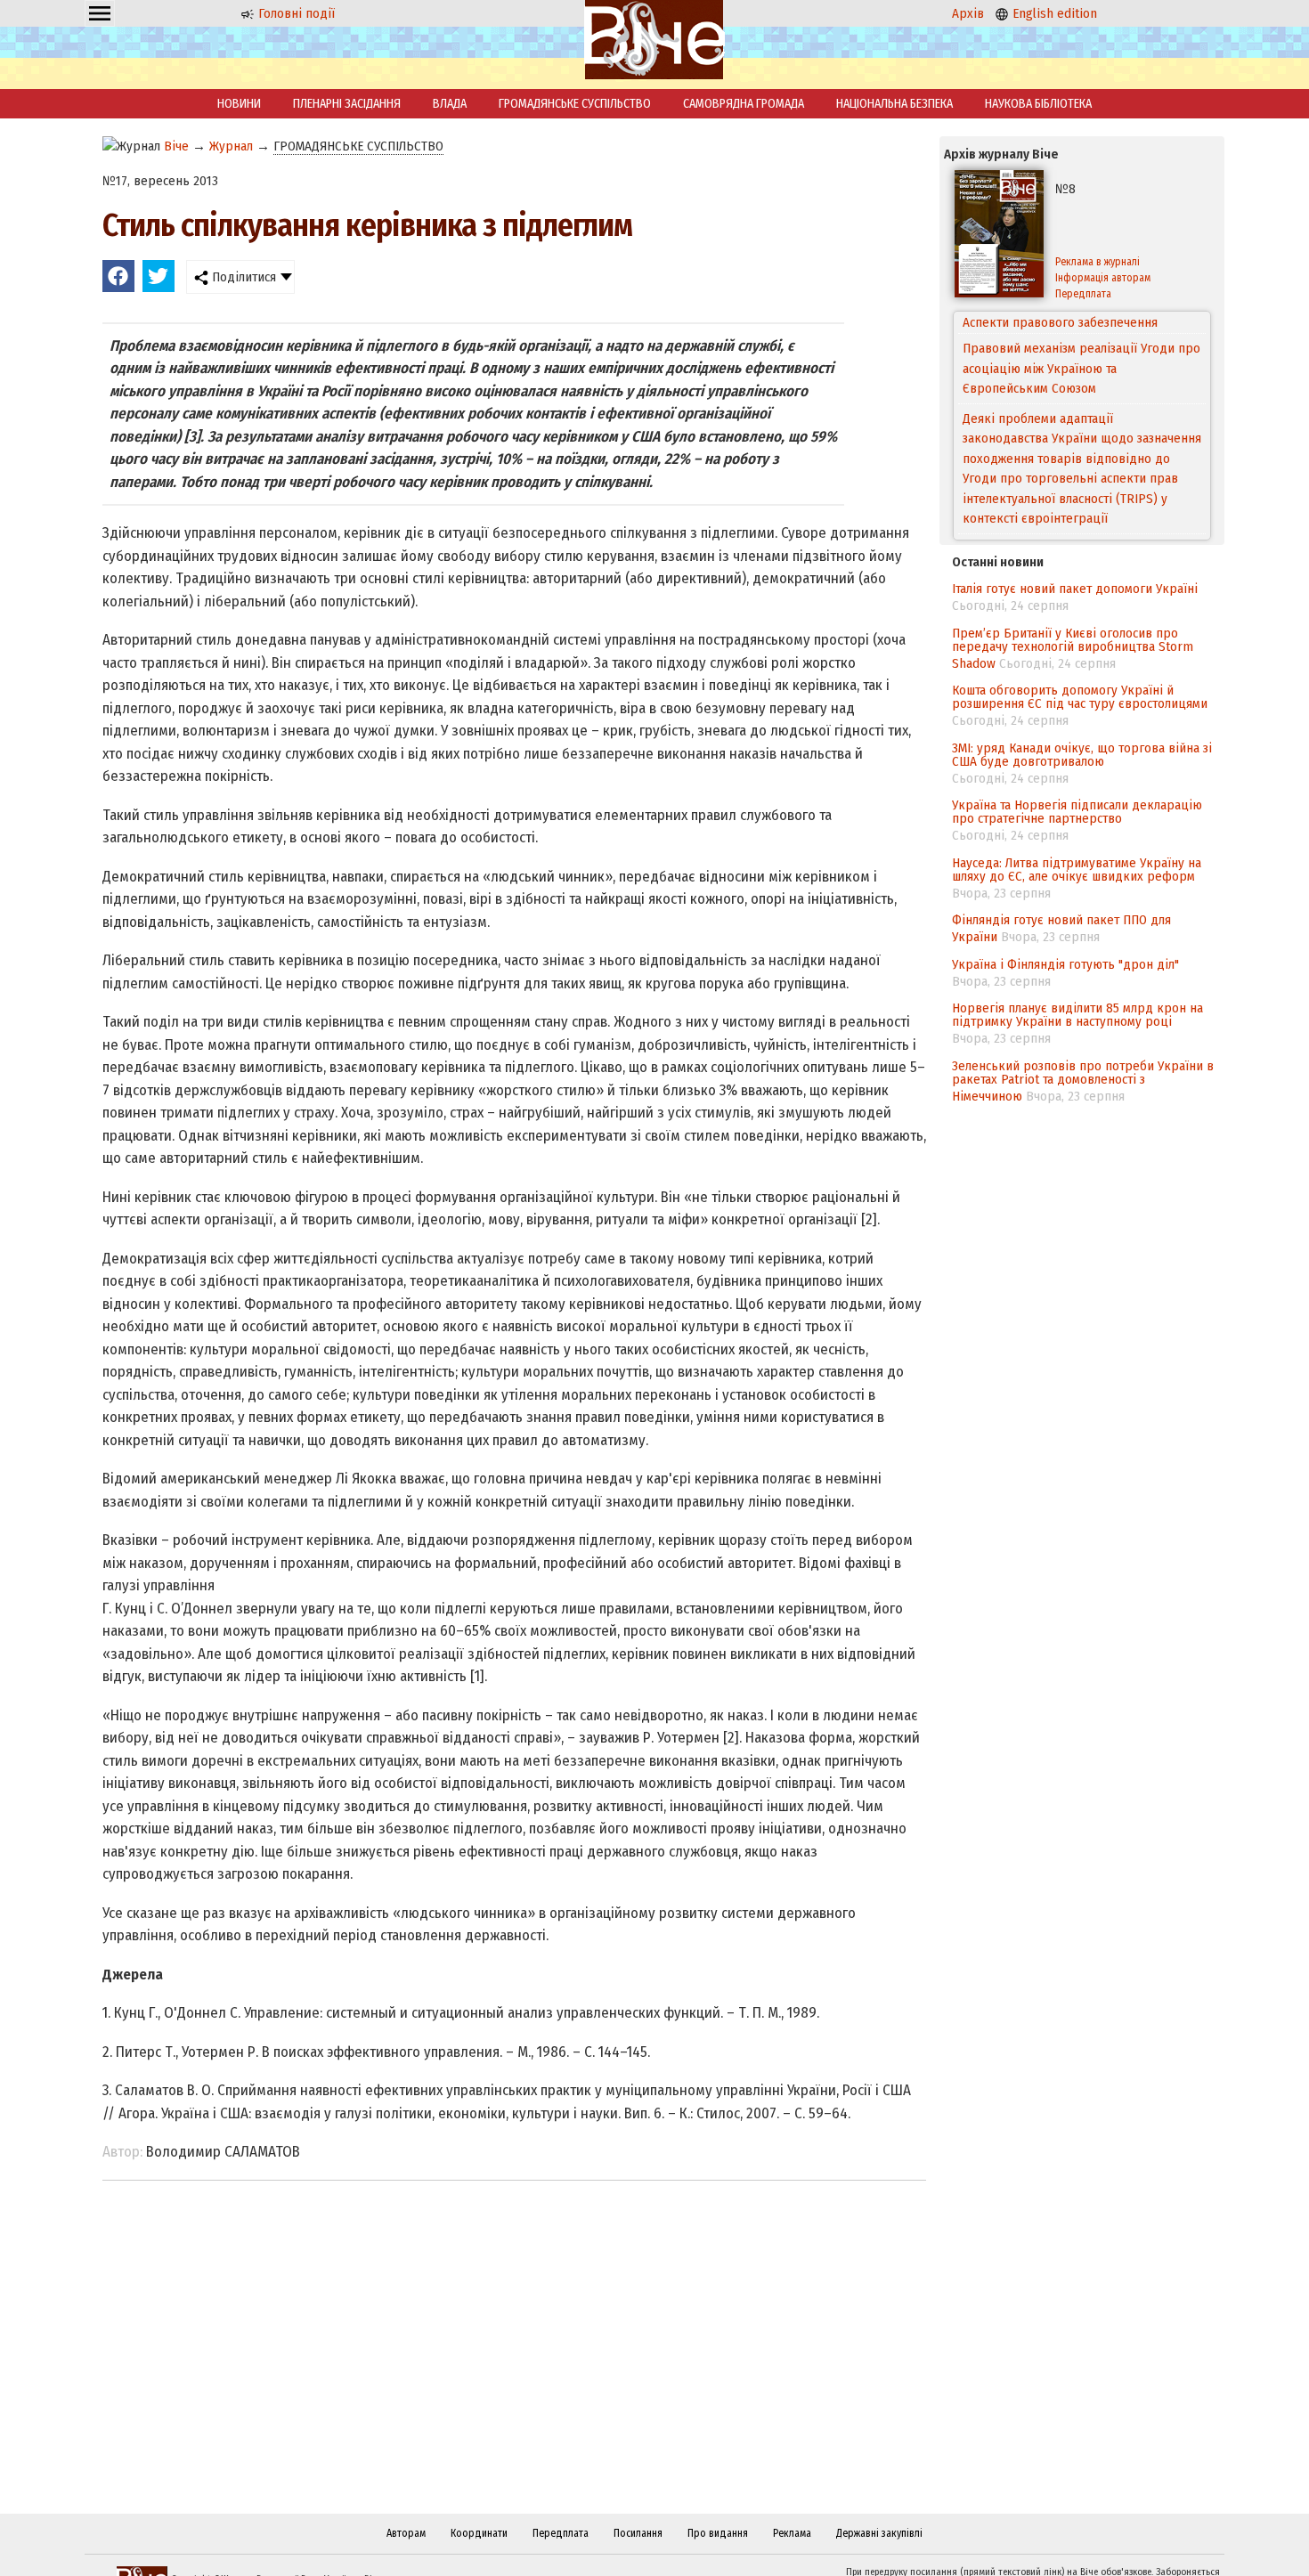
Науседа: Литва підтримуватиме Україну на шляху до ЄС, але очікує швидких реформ (1077, 870)
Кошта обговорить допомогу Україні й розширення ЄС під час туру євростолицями (1080, 697)
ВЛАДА (450, 104)
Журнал (231, 146)
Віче (176, 146)
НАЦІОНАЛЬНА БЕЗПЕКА (894, 104)
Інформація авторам (1103, 278)
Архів (968, 13)
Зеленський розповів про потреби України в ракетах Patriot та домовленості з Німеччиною (1083, 1081)
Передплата (1083, 294)
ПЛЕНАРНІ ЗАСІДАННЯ (347, 104)
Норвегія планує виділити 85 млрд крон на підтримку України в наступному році (1077, 1015)
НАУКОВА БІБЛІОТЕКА (1038, 104)
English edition (1053, 13)
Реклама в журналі (1098, 262)
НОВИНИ (239, 104)
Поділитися (242, 277)
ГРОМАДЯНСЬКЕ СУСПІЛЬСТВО (575, 104)
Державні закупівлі (879, 2533)
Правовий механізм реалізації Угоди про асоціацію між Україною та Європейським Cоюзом (1081, 346)
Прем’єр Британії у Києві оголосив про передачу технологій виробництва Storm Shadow (1073, 648)
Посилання (638, 2533)
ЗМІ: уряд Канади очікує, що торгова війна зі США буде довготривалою (1082, 755)
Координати (479, 2533)
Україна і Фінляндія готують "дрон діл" (1065, 964)
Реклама (792, 2533)
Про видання (718, 2533)
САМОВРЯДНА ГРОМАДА (744, 104)
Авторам (406, 2533)
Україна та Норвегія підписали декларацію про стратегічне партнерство (1077, 812)
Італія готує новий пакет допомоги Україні (1075, 589)
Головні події (295, 13)
